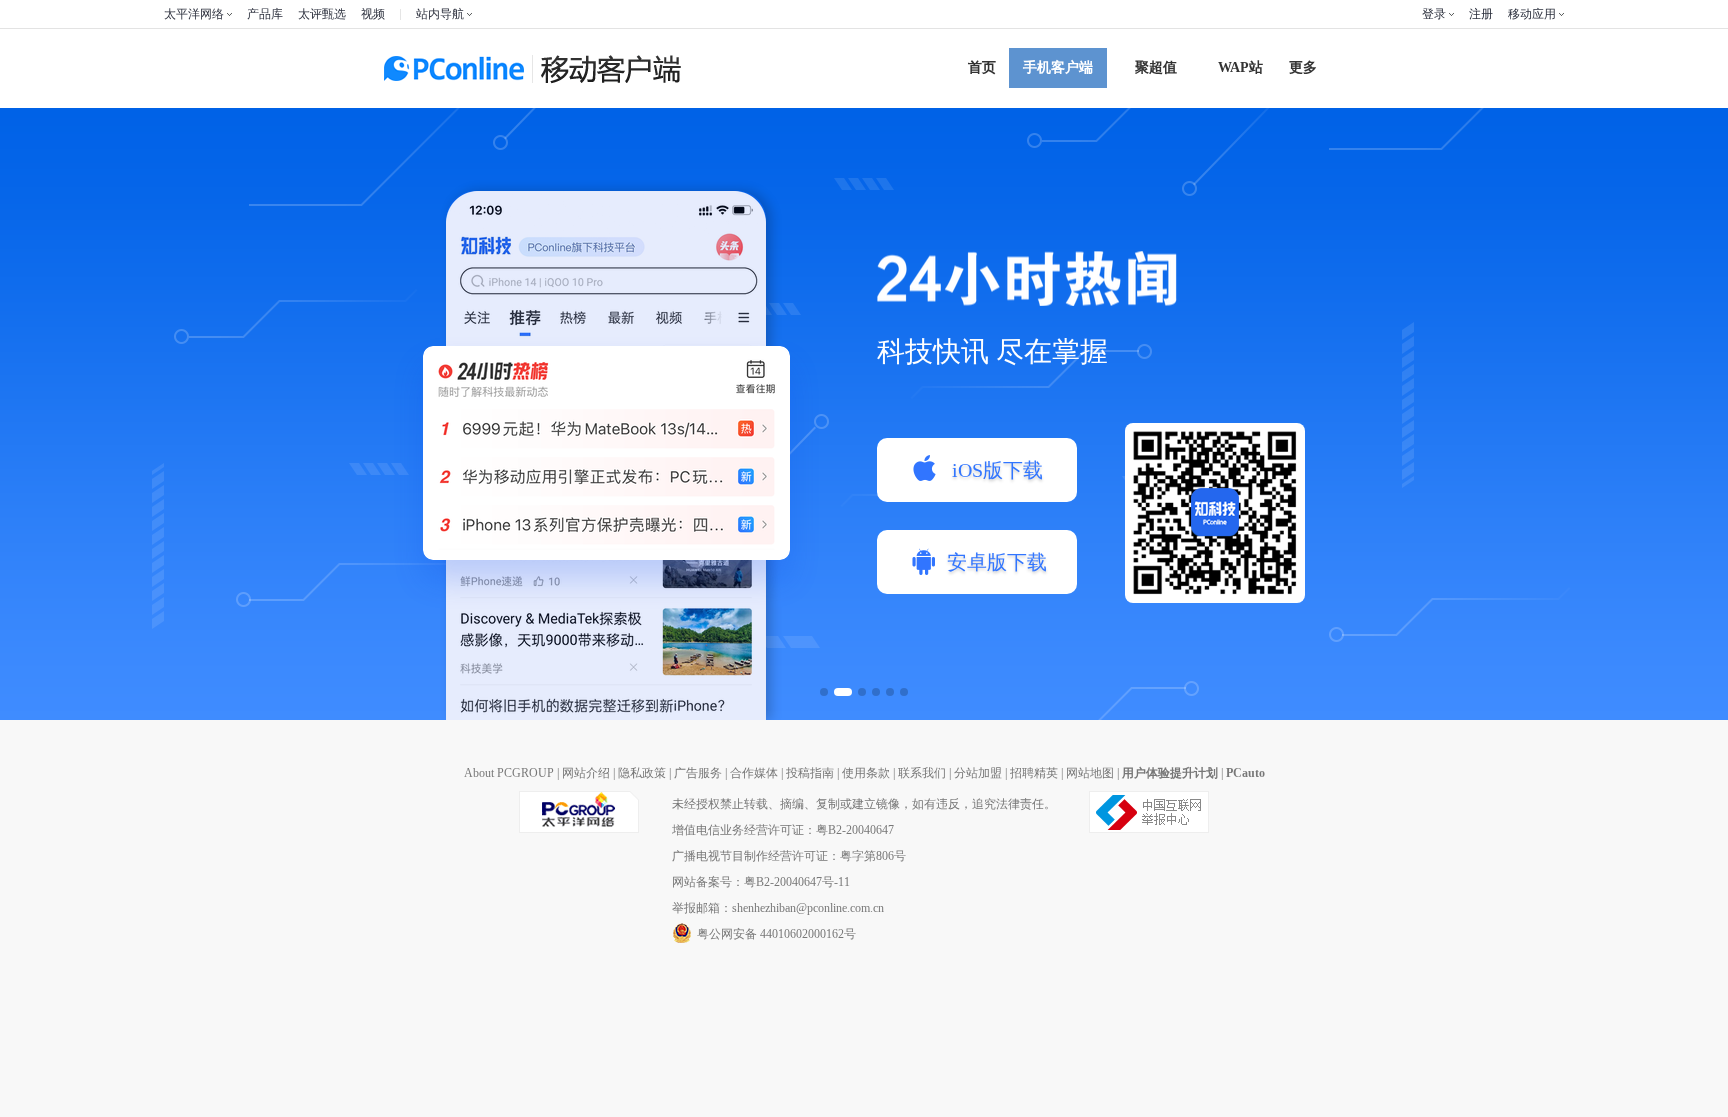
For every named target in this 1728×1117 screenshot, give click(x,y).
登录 (1434, 14)
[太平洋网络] (579, 829)
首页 (982, 67)
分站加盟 (978, 773)
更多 (1303, 67)
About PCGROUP (509, 773)
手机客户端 (1058, 67)
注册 (1481, 14)
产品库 (265, 14)
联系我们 (922, 773)
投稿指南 (810, 773)
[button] (824, 692)
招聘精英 (1034, 773)
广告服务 (698, 773)
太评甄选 (322, 14)
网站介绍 (586, 773)
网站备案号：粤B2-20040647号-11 (761, 882)
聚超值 (1156, 67)
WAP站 (1240, 67)
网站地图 (1090, 773)
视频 (373, 14)
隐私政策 (642, 773)
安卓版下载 (997, 562)
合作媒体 (754, 773)
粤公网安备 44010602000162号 (776, 934)
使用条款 (866, 773)
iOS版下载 (997, 470)
